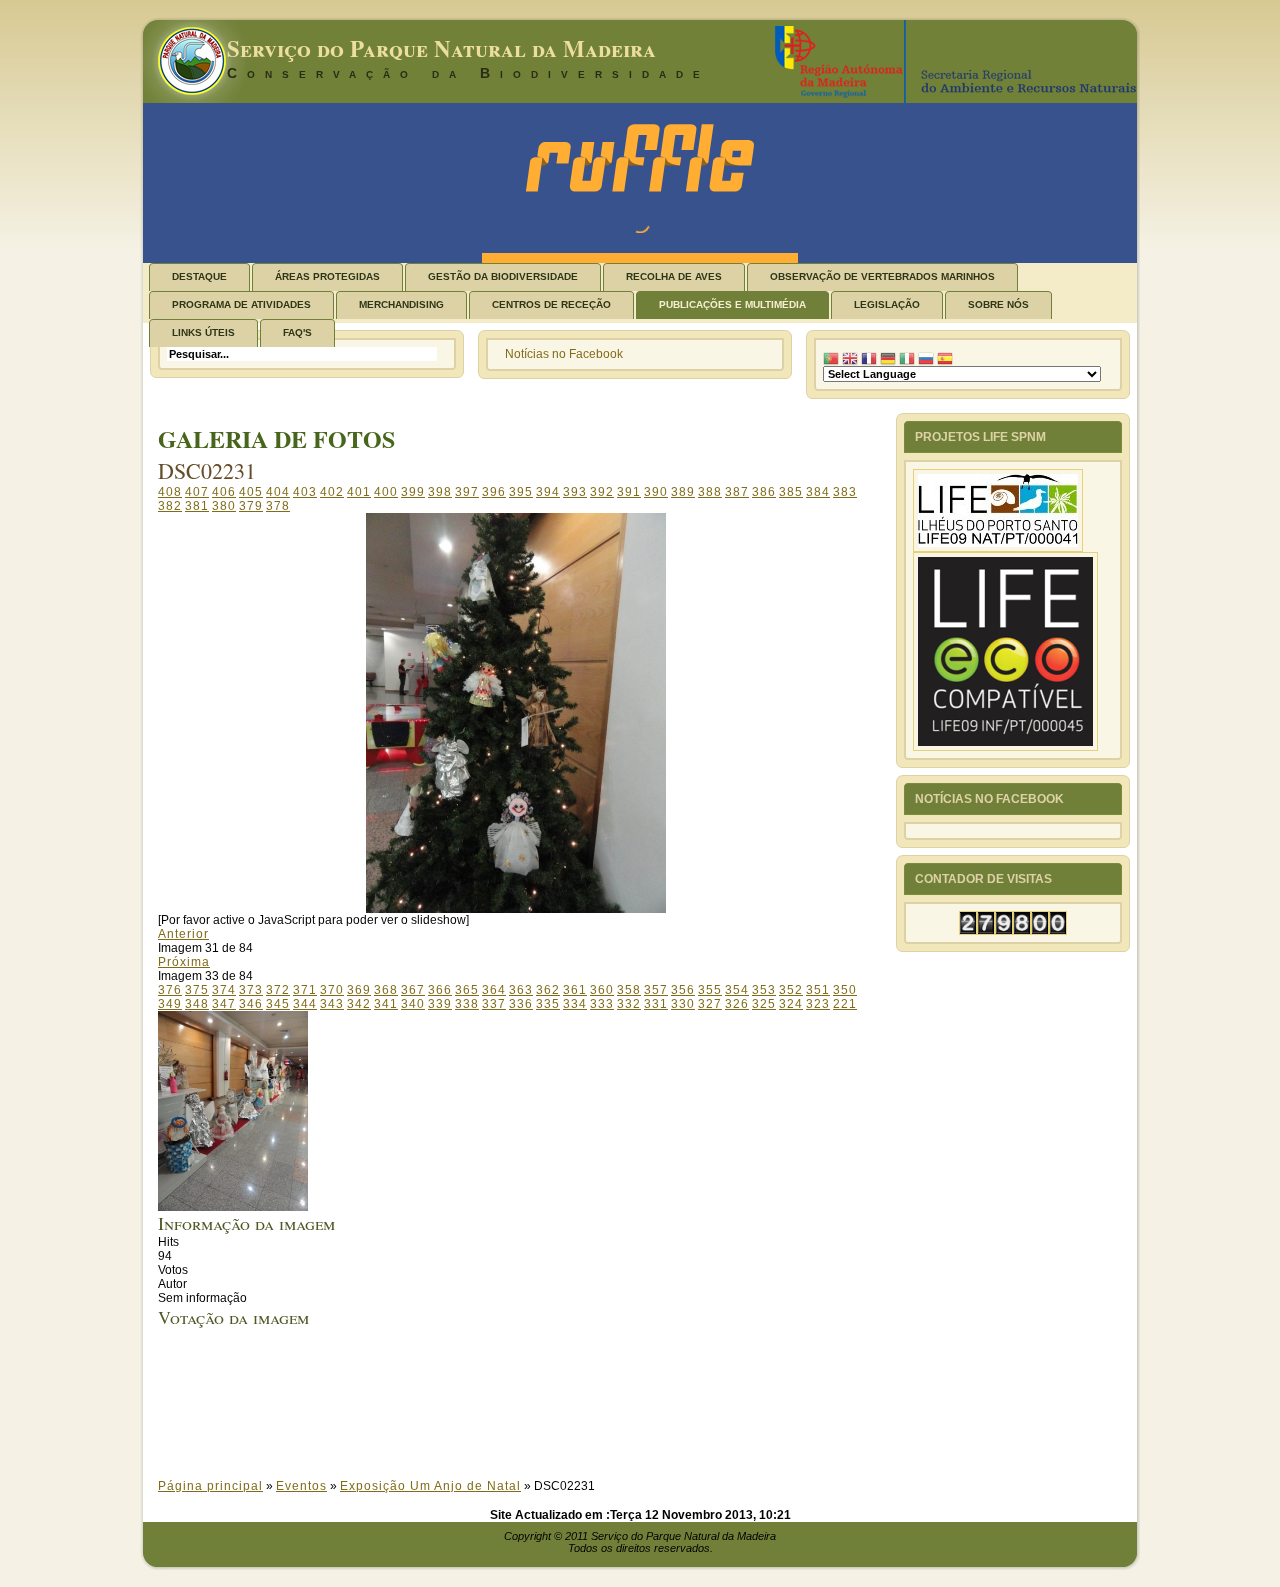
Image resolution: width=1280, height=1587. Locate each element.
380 (224, 506)
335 (548, 1004)
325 (764, 1004)
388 (710, 492)
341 (386, 1004)
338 (467, 1004)
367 (413, 990)
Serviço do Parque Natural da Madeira (441, 48)
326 (737, 1004)
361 (575, 990)
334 (575, 1004)
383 (845, 492)
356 (683, 990)
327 (710, 1004)
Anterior (183, 934)
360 (602, 990)
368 (386, 990)
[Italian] (907, 359)
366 (440, 990)
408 (170, 492)
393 (575, 492)
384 (818, 492)
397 (467, 492)
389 (683, 492)
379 (251, 506)
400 (386, 492)
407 (197, 492)
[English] (850, 359)
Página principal (210, 1486)
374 (224, 990)
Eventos (301, 1486)
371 (305, 990)
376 (170, 990)
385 (791, 492)
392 (602, 492)
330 (683, 1004)
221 (845, 1004)
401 (359, 492)
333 (602, 1004)
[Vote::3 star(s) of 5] (534, 1404)
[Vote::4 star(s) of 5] (534, 1418)
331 (656, 1004)
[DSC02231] (516, 909)
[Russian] (926, 359)
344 (305, 1004)
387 (737, 492)
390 (656, 492)
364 (494, 990)
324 (791, 1004)
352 (791, 990)
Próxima (184, 962)
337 (494, 1004)
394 (548, 492)
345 (278, 1004)
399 (413, 492)
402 (332, 492)
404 (278, 492)
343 (332, 1004)
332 (629, 1004)
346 (251, 1004)
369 (359, 990)
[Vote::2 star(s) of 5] (534, 1390)
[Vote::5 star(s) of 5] (534, 1432)
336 (521, 1004)
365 (467, 990)
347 (224, 1004)
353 (764, 990)
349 (170, 1004)
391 (629, 492)
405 (251, 492)
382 (170, 506)
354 (737, 990)
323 (818, 1004)
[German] (888, 359)
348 (197, 1004)
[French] (869, 359)
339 (440, 1004)
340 (413, 1004)
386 (764, 492)
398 (440, 492)
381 (197, 506)
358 (629, 990)
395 (521, 492)
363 (521, 990)
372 (278, 990)
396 (494, 492)
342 (359, 1004)
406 (224, 492)
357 (656, 990)
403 (305, 492)
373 (251, 990)
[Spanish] (945, 359)
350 (845, 990)
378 (278, 506)
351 (818, 990)
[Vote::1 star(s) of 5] (534, 1376)
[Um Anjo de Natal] (233, 1207)
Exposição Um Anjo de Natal (430, 1486)
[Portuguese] (831, 359)
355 (710, 990)
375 (197, 990)
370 (332, 990)
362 (548, 990)
